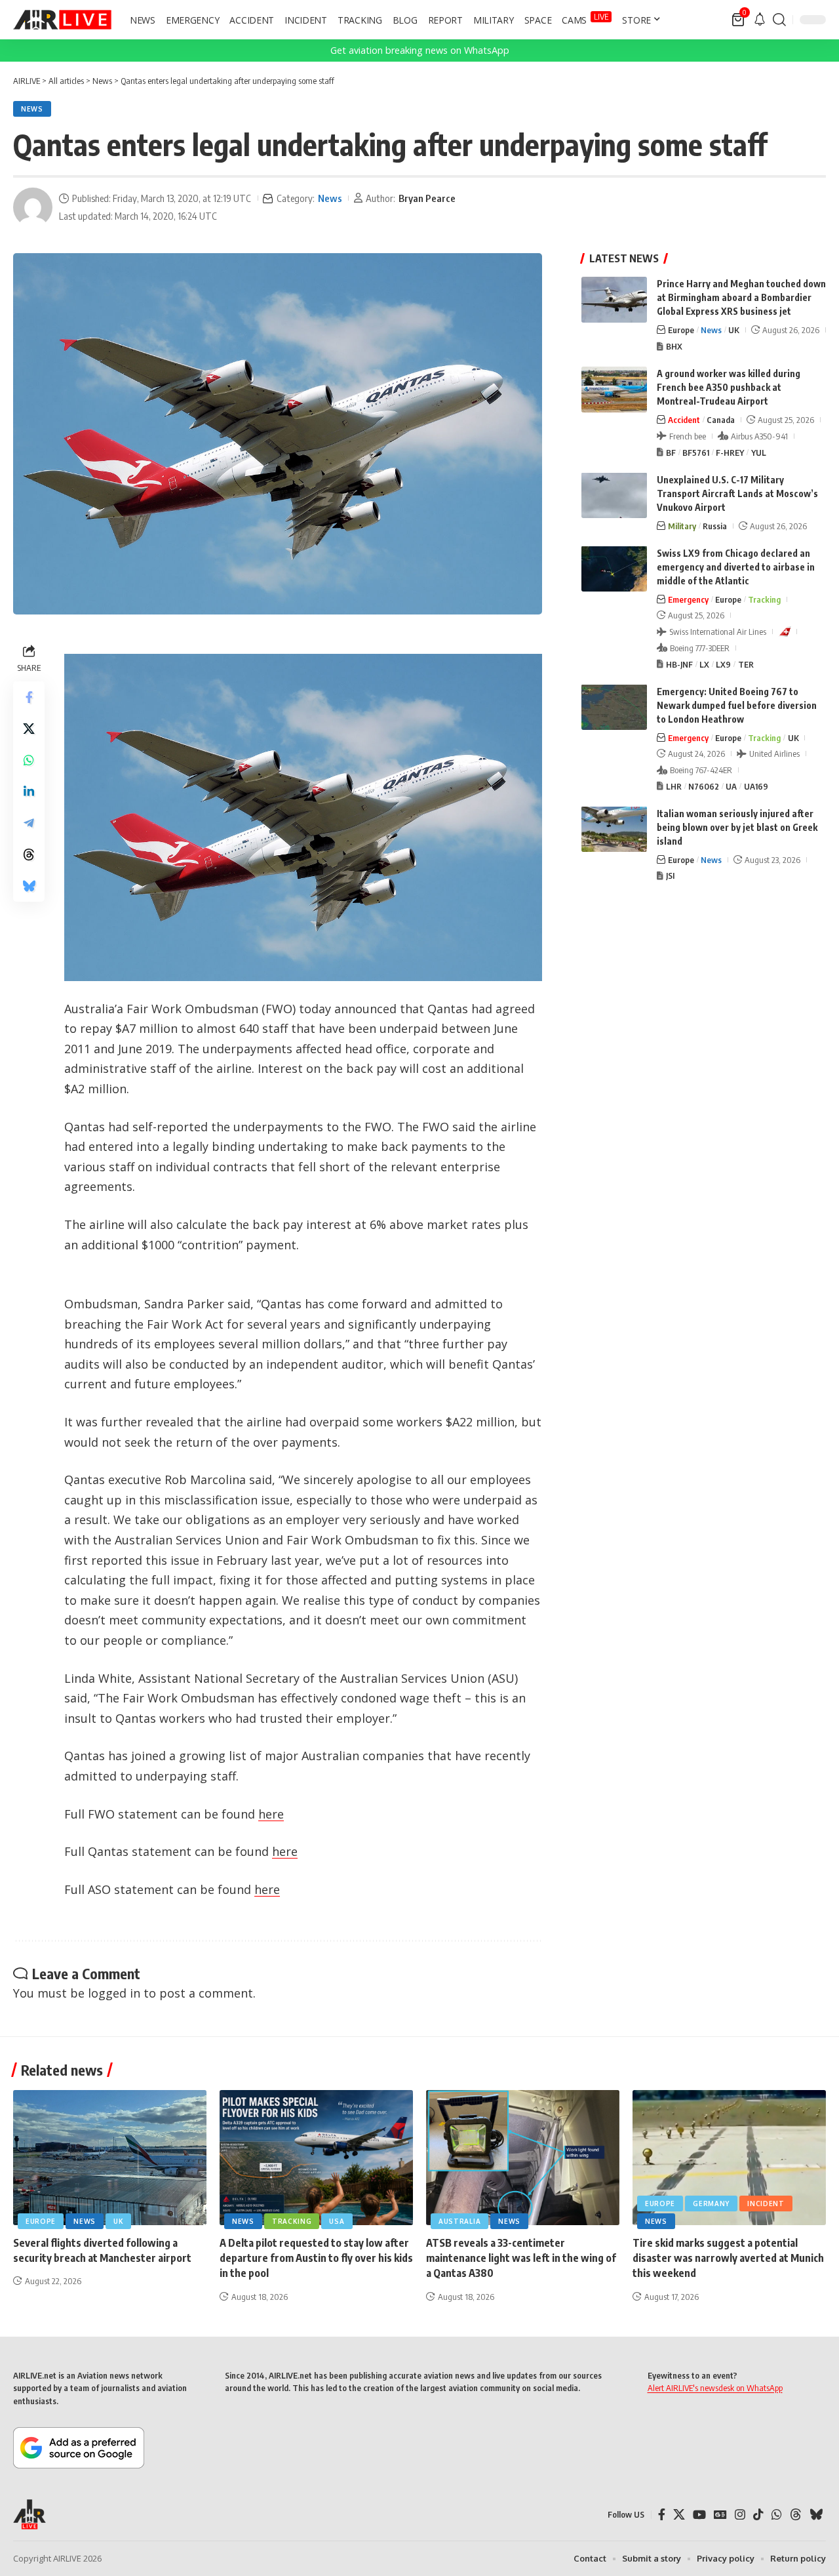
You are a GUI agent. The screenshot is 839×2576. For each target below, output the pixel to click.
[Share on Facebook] (29, 698)
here (271, 1814)
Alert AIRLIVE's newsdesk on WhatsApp (715, 2388)
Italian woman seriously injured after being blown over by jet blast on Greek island (737, 827)
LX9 (723, 664)
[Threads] (796, 2515)
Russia (715, 525)
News (32, 109)
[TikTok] (758, 2515)
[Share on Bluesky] (29, 887)
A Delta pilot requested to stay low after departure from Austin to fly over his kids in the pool (316, 2258)
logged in (114, 1993)
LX (704, 664)
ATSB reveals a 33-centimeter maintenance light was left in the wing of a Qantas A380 (521, 2258)
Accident (684, 420)
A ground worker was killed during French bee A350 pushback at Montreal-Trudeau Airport (729, 387)
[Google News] (720, 2515)
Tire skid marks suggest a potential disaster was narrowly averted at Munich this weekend (728, 2258)
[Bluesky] (816, 2515)
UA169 (756, 786)
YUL (759, 452)
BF (671, 452)
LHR (674, 786)
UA (731, 786)
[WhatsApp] (777, 2515)
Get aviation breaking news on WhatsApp (420, 50)
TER (746, 664)
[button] (779, 20)
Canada (721, 420)
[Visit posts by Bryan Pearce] (33, 207)
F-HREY (730, 452)
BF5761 (696, 452)
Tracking (764, 599)
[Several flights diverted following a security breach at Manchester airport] (110, 2158)
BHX (674, 346)
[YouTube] (699, 2515)
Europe (681, 330)
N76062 (704, 786)
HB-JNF (679, 664)
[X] (679, 2515)
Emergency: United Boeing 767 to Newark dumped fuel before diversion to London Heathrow (737, 705)
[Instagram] (740, 2515)
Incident (766, 2204)
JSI (670, 875)
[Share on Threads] (29, 855)
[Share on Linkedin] (29, 792)
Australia (459, 2221)
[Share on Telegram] (29, 824)
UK (734, 330)
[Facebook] (662, 2515)
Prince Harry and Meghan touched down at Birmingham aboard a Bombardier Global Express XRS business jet (741, 297)
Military (682, 525)
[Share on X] (29, 729)
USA (337, 2221)
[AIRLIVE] (62, 20)
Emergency (688, 599)
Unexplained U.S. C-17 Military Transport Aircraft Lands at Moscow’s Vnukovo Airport (737, 493)
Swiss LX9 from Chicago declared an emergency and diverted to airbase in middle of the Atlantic (736, 566)
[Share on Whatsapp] (29, 761)
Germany (711, 2204)
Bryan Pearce (427, 198)
